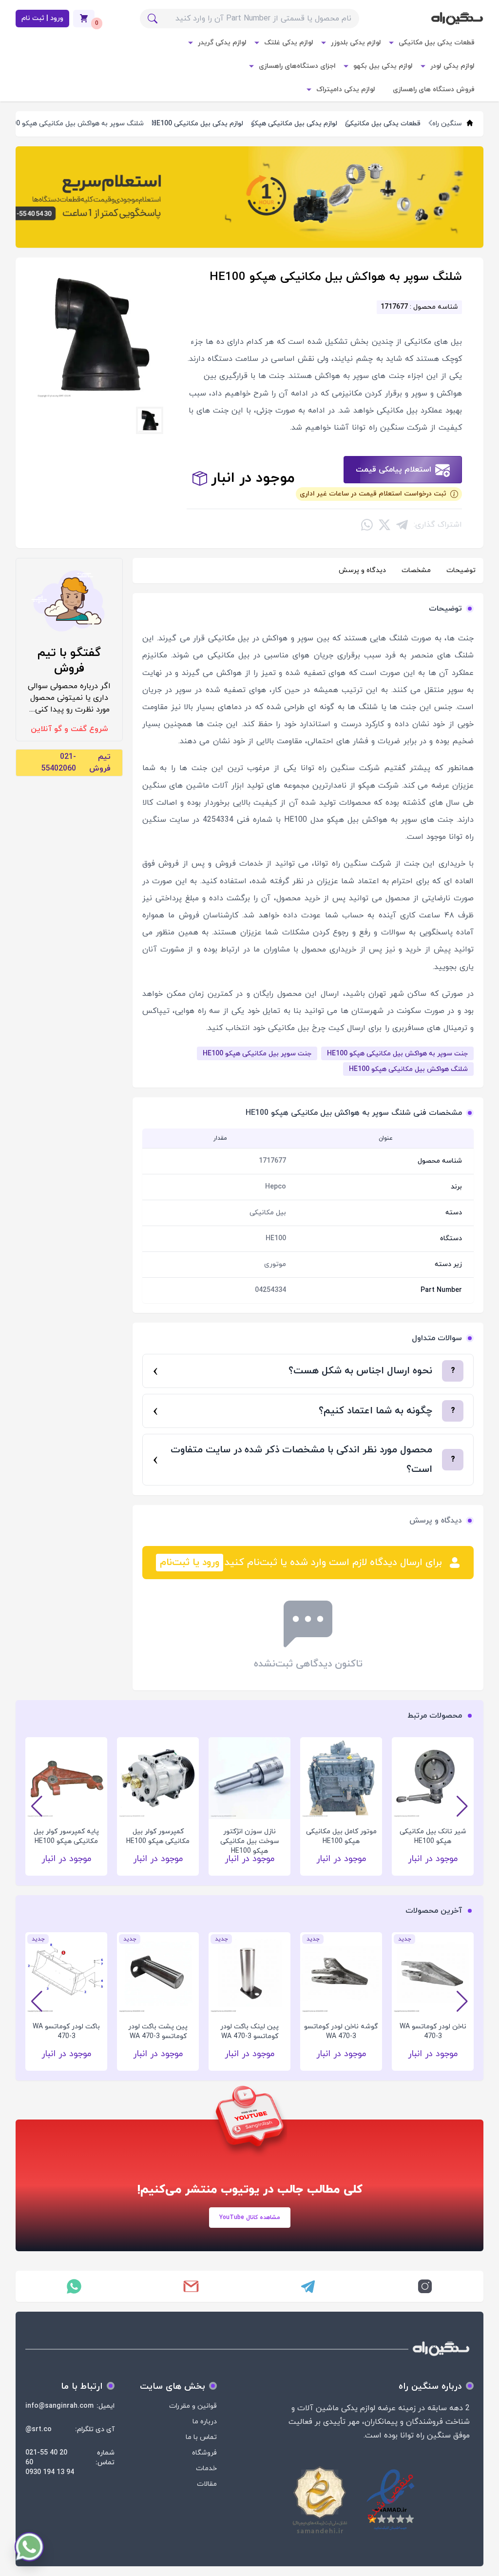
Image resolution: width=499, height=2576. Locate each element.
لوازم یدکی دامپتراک (346, 89)
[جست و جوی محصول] (153, 19)
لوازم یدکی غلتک (289, 43)
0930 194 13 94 (50, 2472)
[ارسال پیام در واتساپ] (74, 2286)
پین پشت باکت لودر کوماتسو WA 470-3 (158, 2031)
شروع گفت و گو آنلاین (69, 729)
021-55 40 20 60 (46, 2458)
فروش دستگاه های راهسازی (434, 89)
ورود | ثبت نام (42, 18)
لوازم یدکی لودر (452, 66)
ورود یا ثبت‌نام (190, 1563)
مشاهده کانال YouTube (250, 2218)
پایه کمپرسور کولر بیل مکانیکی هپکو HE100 (66, 1836)
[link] (249, 197)
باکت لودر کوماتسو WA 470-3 (66, 2031)
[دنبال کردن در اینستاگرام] (425, 2286)
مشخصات (416, 570)
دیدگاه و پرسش (362, 570)
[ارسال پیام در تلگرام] (308, 2286)
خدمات (206, 2468)
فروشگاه (204, 2453)
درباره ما (205, 2422)
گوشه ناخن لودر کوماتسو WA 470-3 (341, 2031)
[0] (84, 19)
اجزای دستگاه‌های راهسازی (297, 66)
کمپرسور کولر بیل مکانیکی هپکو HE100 (158, 1836)
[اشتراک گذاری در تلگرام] (402, 525)
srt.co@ (38, 2429)
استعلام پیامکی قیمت (393, 470)
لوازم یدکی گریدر (222, 43)
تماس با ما (201, 2437)
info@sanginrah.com (59, 2406)
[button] (37, 1806)
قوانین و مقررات (193, 2406)
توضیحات (461, 570)
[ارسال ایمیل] (191, 2286)
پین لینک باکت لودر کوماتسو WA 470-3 (249, 2031)
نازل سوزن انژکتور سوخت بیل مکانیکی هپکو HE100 (250, 1837)
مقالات (207, 2484)
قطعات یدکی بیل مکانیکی (437, 43)
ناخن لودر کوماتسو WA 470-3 (433, 2031)
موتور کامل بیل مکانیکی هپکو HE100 (341, 1836)
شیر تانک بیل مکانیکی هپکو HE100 (433, 1836)
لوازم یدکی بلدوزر (356, 43)
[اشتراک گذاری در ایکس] (384, 525)
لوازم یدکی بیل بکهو (383, 66)
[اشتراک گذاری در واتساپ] (367, 525)
